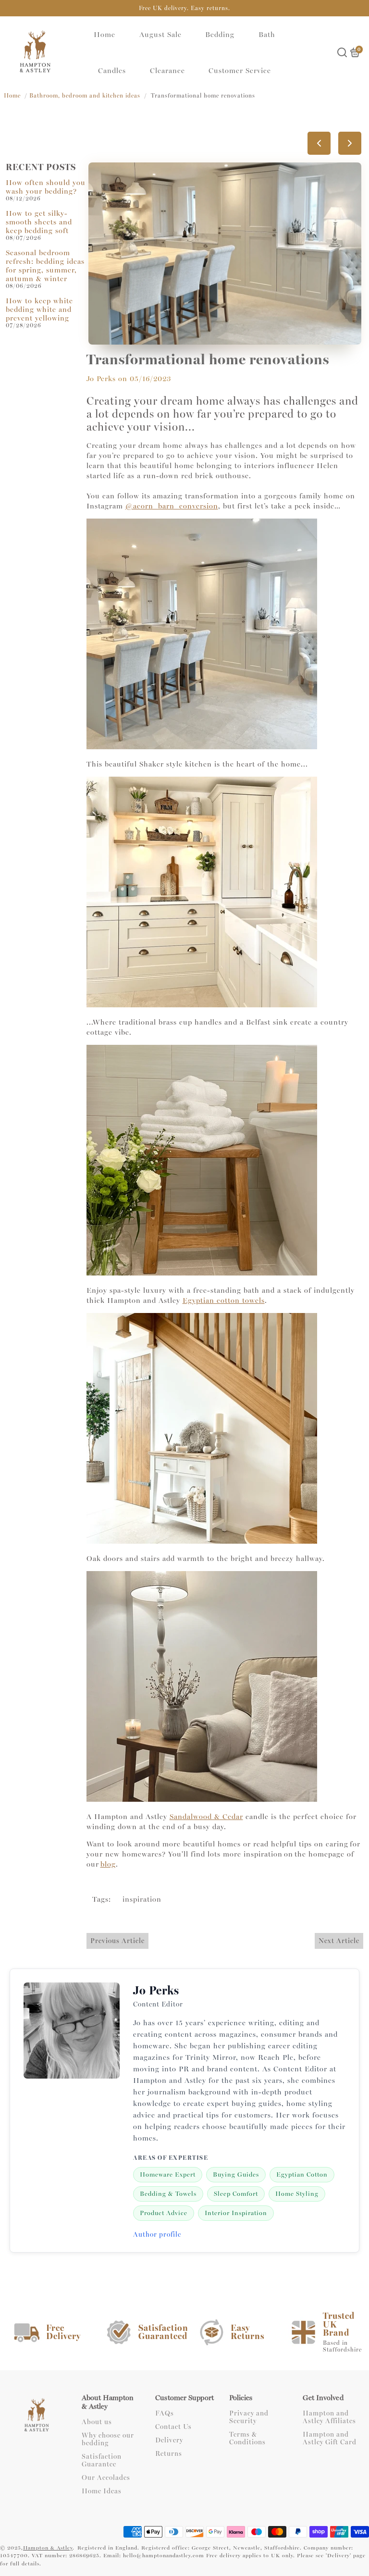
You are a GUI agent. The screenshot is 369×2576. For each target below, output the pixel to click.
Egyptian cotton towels (224, 1300)
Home (105, 35)
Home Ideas (102, 2491)
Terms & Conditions (247, 2439)
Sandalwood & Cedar (206, 1817)
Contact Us (173, 2427)
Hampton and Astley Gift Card (330, 2439)
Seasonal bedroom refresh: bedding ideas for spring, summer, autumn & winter (45, 266)
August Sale (160, 35)
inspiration (142, 1899)
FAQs (165, 2414)
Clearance (167, 71)
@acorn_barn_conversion (172, 506)
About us (97, 2422)
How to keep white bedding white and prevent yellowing (39, 310)
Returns (169, 2454)
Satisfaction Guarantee (102, 2461)
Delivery (169, 2440)
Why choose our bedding (108, 2440)
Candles (112, 71)
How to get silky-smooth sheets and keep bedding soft (39, 222)
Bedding (220, 35)
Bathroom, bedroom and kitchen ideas (85, 96)
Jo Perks (101, 379)
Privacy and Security (249, 2417)
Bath (267, 35)
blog (108, 1864)
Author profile (157, 2235)
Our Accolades (106, 2478)
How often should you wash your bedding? (46, 187)
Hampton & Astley (48, 2548)
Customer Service (240, 71)
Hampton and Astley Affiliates (329, 2417)
